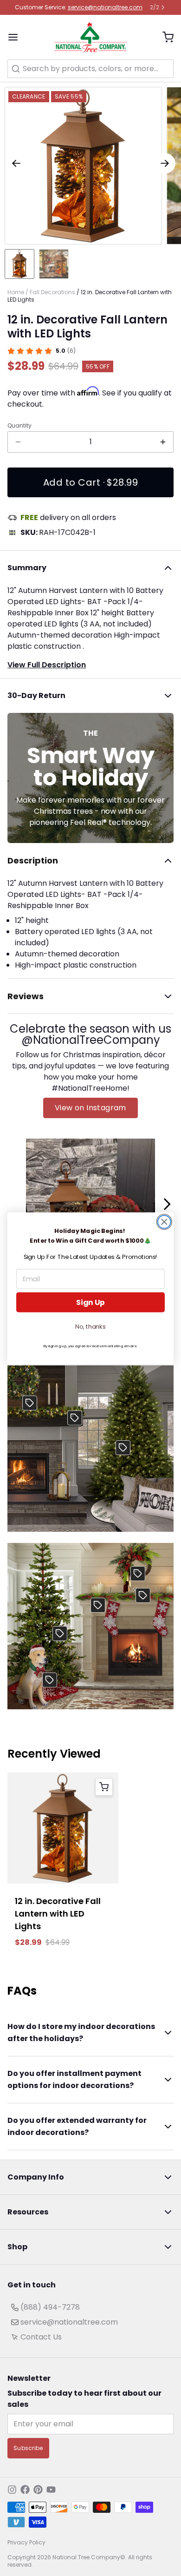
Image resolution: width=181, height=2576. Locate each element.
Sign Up (90, 1302)
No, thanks (90, 1326)
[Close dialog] (164, 1222)
